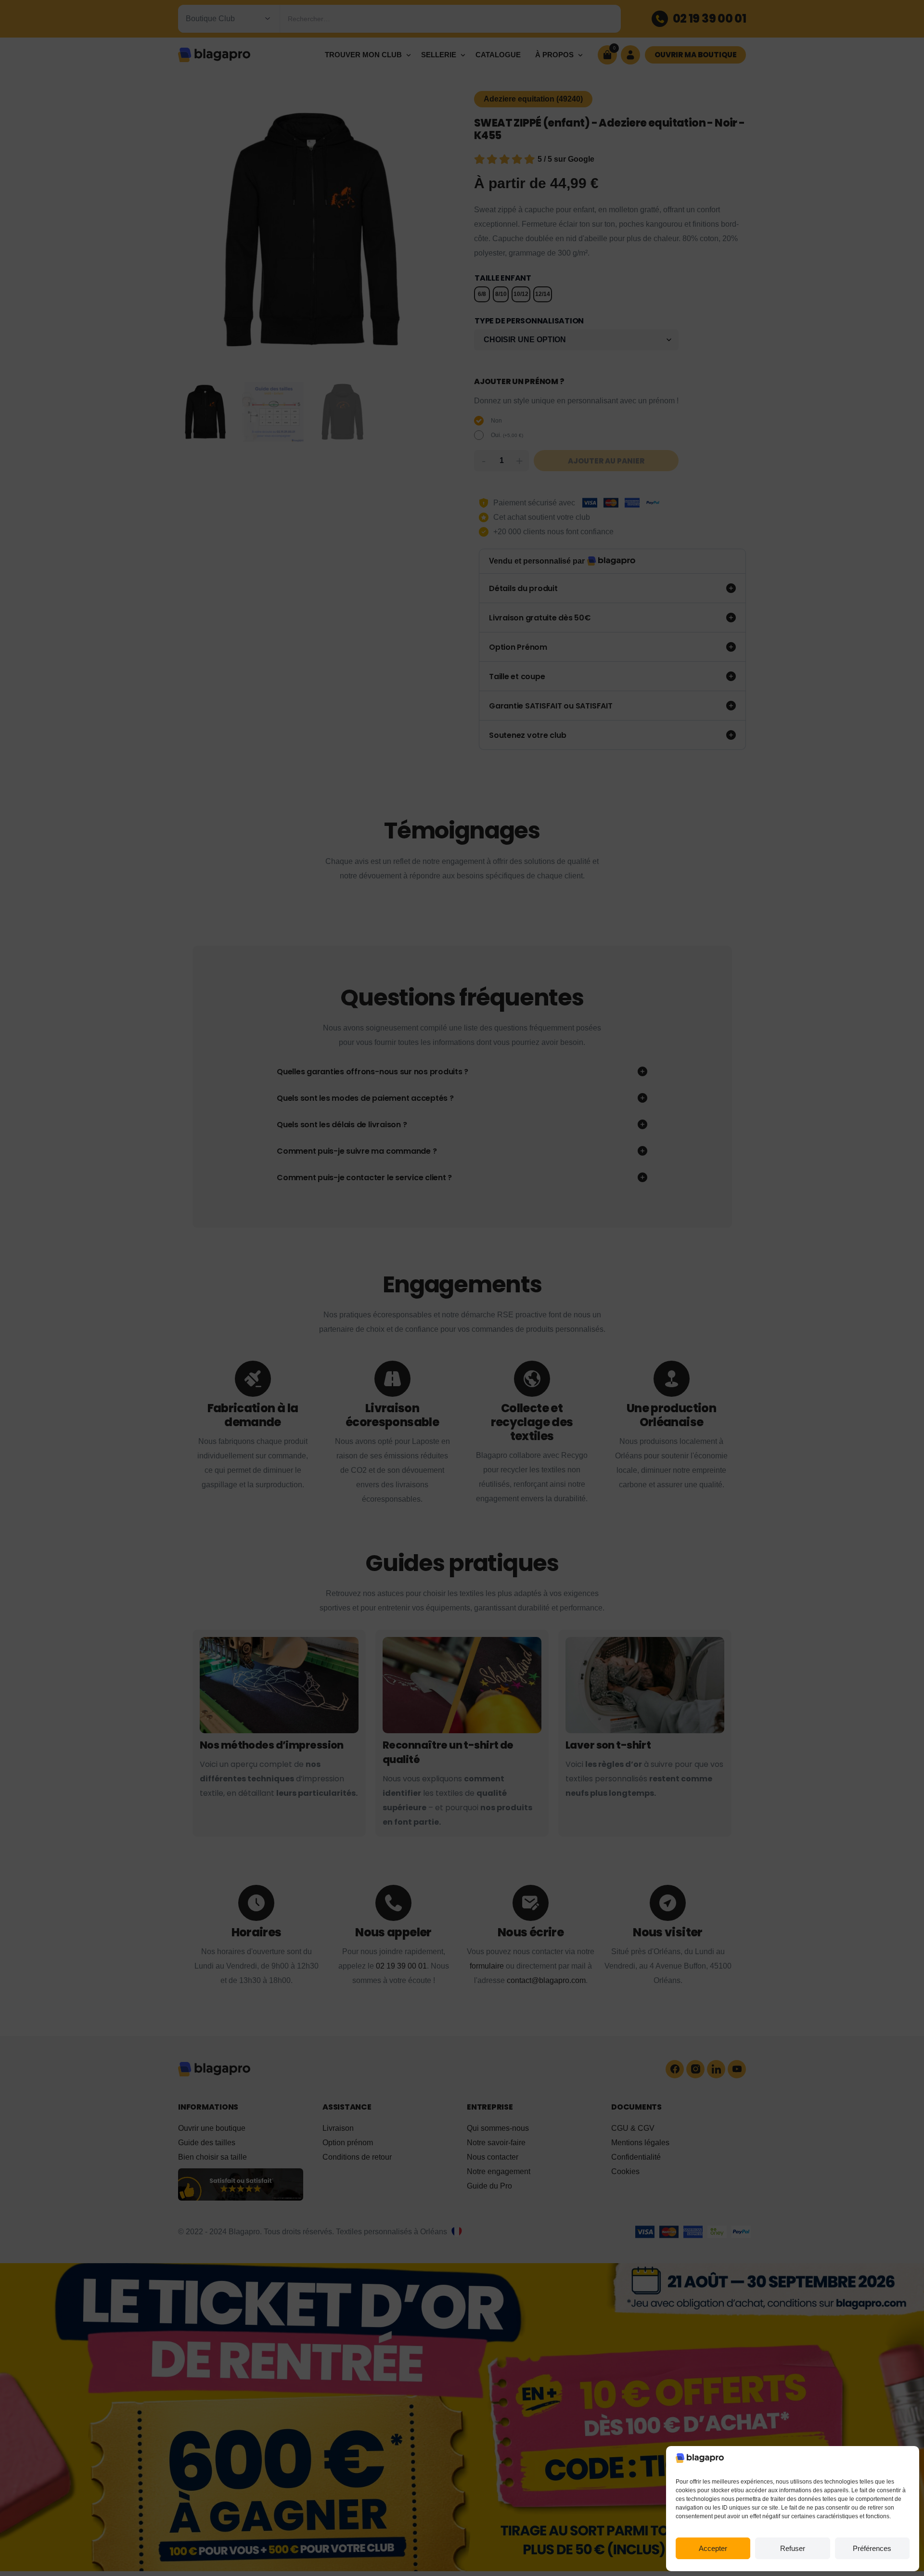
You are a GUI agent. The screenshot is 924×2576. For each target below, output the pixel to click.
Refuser (793, 2548)
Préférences (872, 2548)
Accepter (713, 2548)
